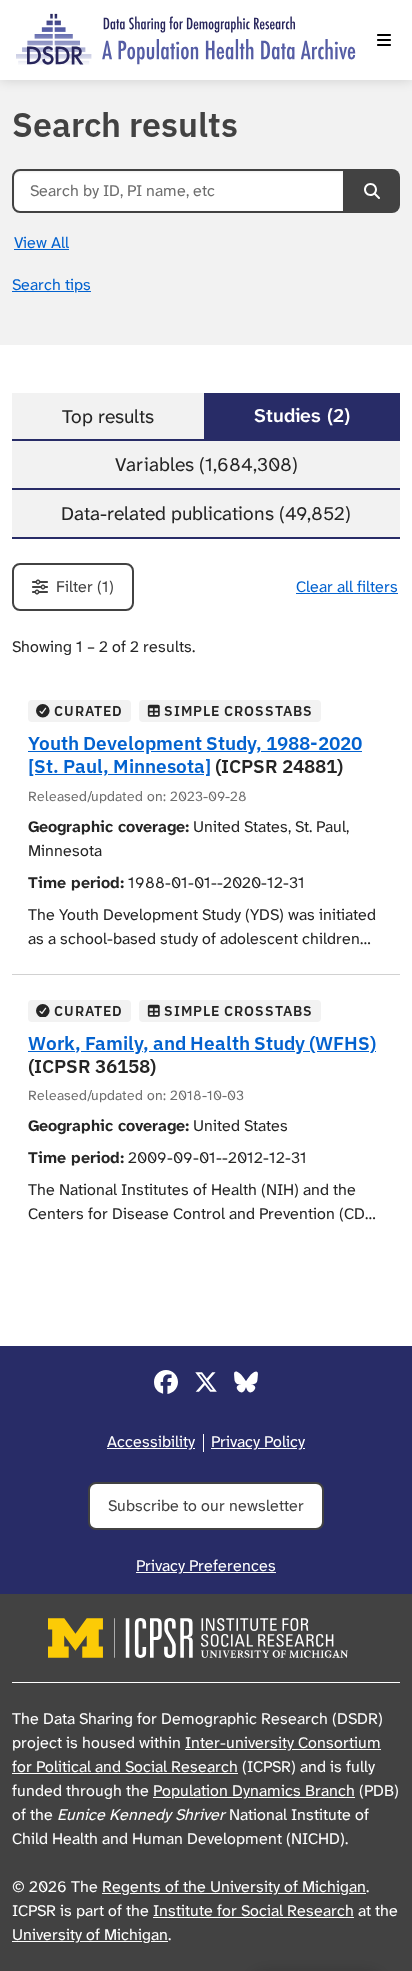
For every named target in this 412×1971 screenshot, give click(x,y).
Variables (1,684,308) (206, 464)
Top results (108, 416)
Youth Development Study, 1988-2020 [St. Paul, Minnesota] (195, 754)
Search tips (51, 284)
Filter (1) (85, 586)
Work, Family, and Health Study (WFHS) (202, 1042)
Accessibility (151, 1441)
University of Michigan (90, 1934)
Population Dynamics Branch (254, 1790)
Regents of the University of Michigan (234, 1886)
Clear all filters (347, 586)
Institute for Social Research (253, 1910)
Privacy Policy (258, 1441)
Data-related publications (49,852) (206, 513)
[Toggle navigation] (384, 40)
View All (41, 242)
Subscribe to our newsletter (206, 1505)
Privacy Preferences (206, 1565)
